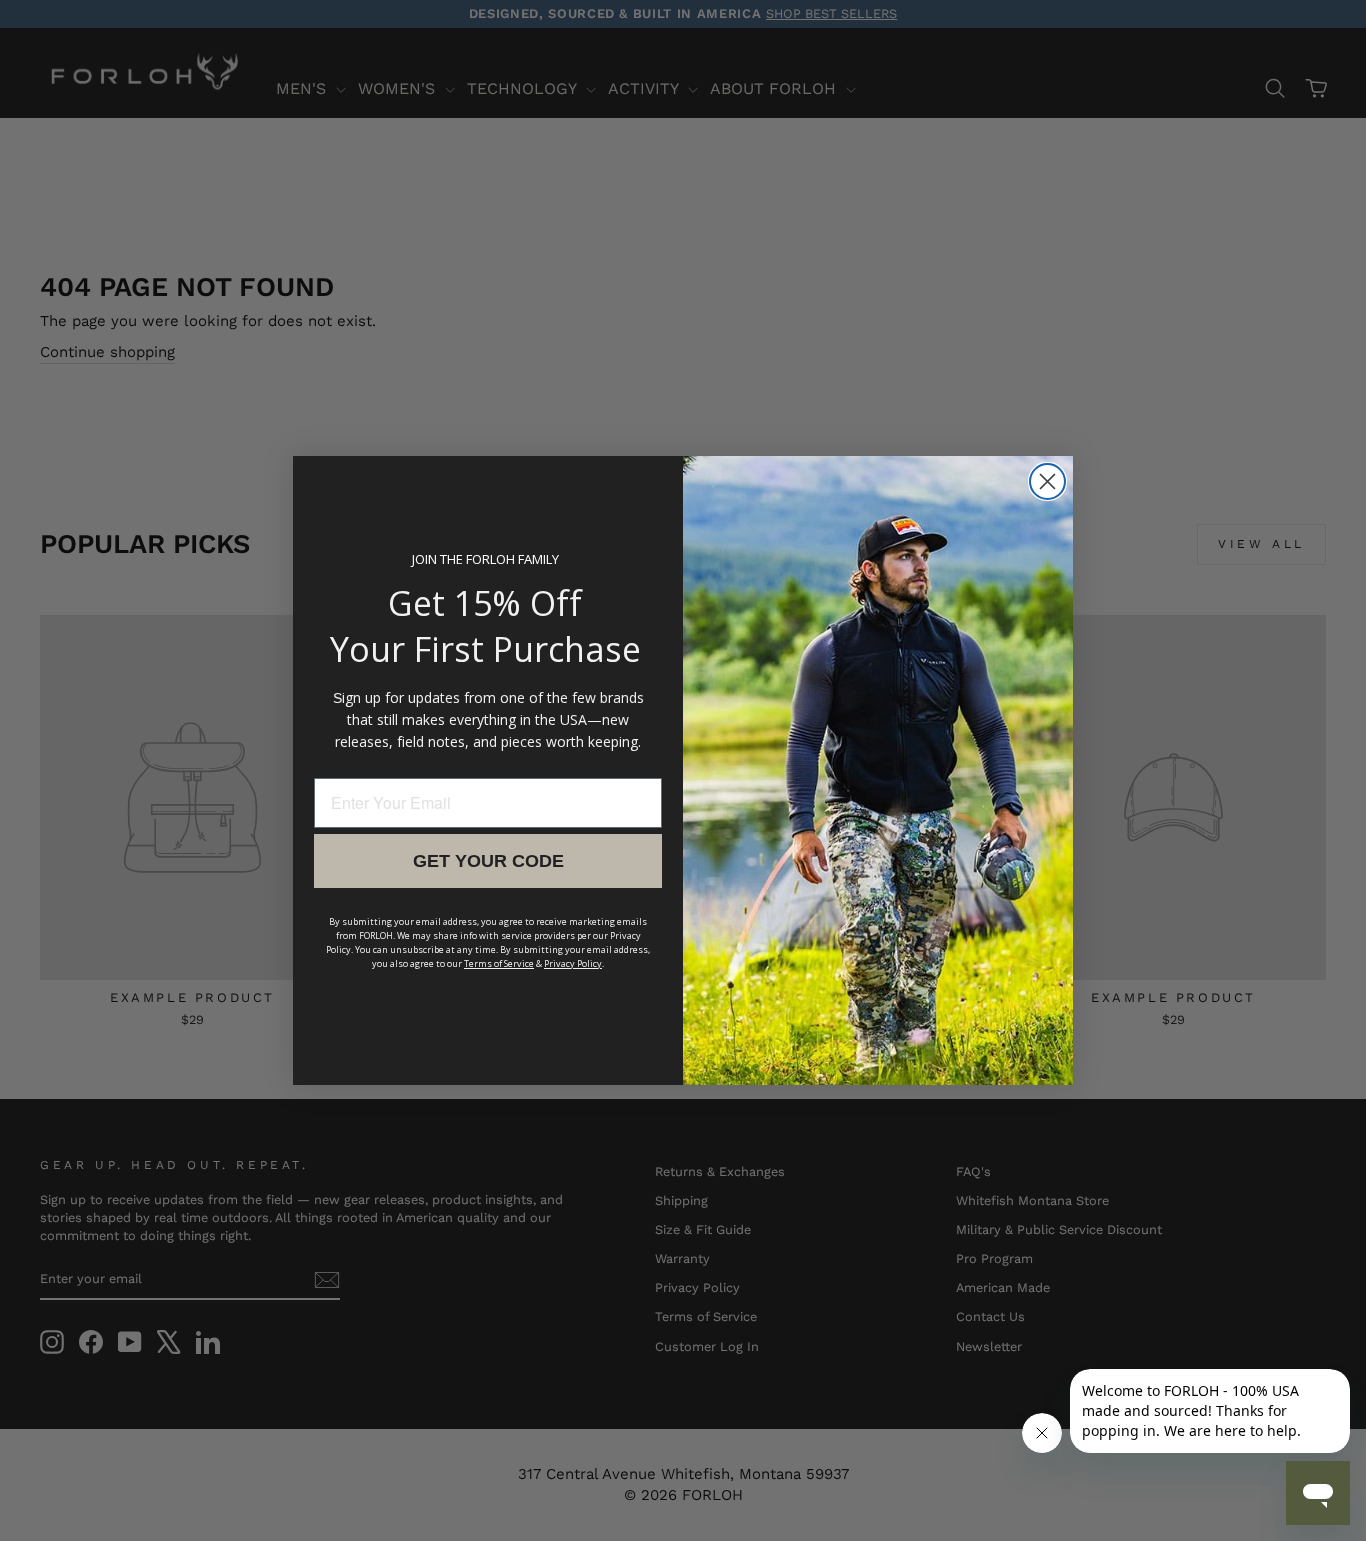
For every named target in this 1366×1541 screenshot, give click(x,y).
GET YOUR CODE (488, 861)
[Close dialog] (1047, 481)
